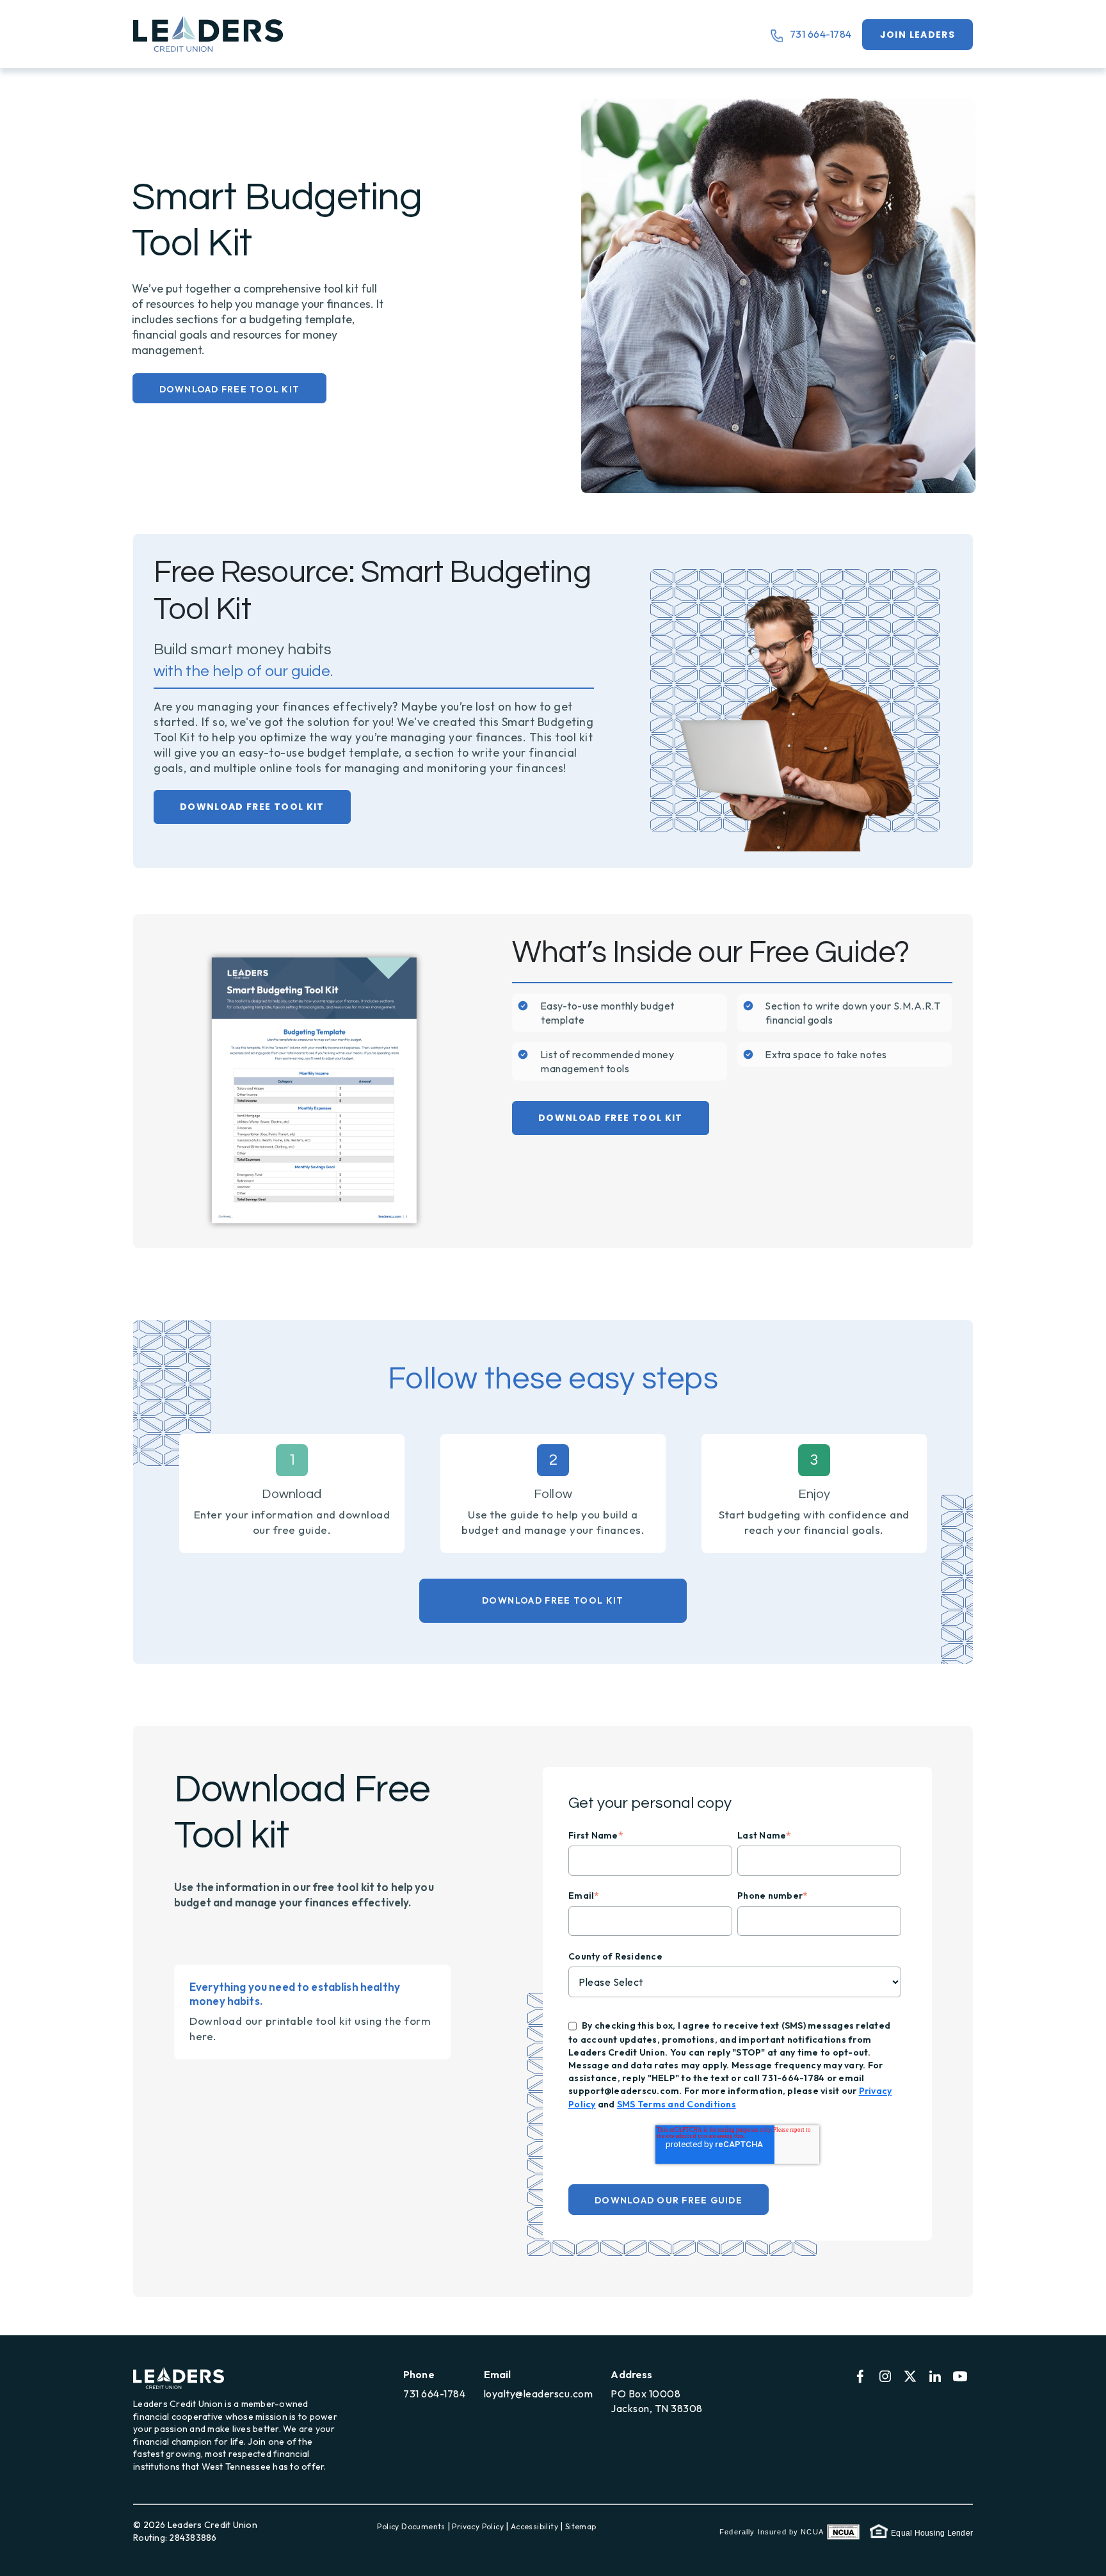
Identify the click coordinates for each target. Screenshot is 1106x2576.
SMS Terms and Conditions (677, 2104)
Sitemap (581, 2526)
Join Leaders (918, 35)
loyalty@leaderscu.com (539, 2394)
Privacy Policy (478, 2526)
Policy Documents (411, 2526)
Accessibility (534, 2526)
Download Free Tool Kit (230, 389)
